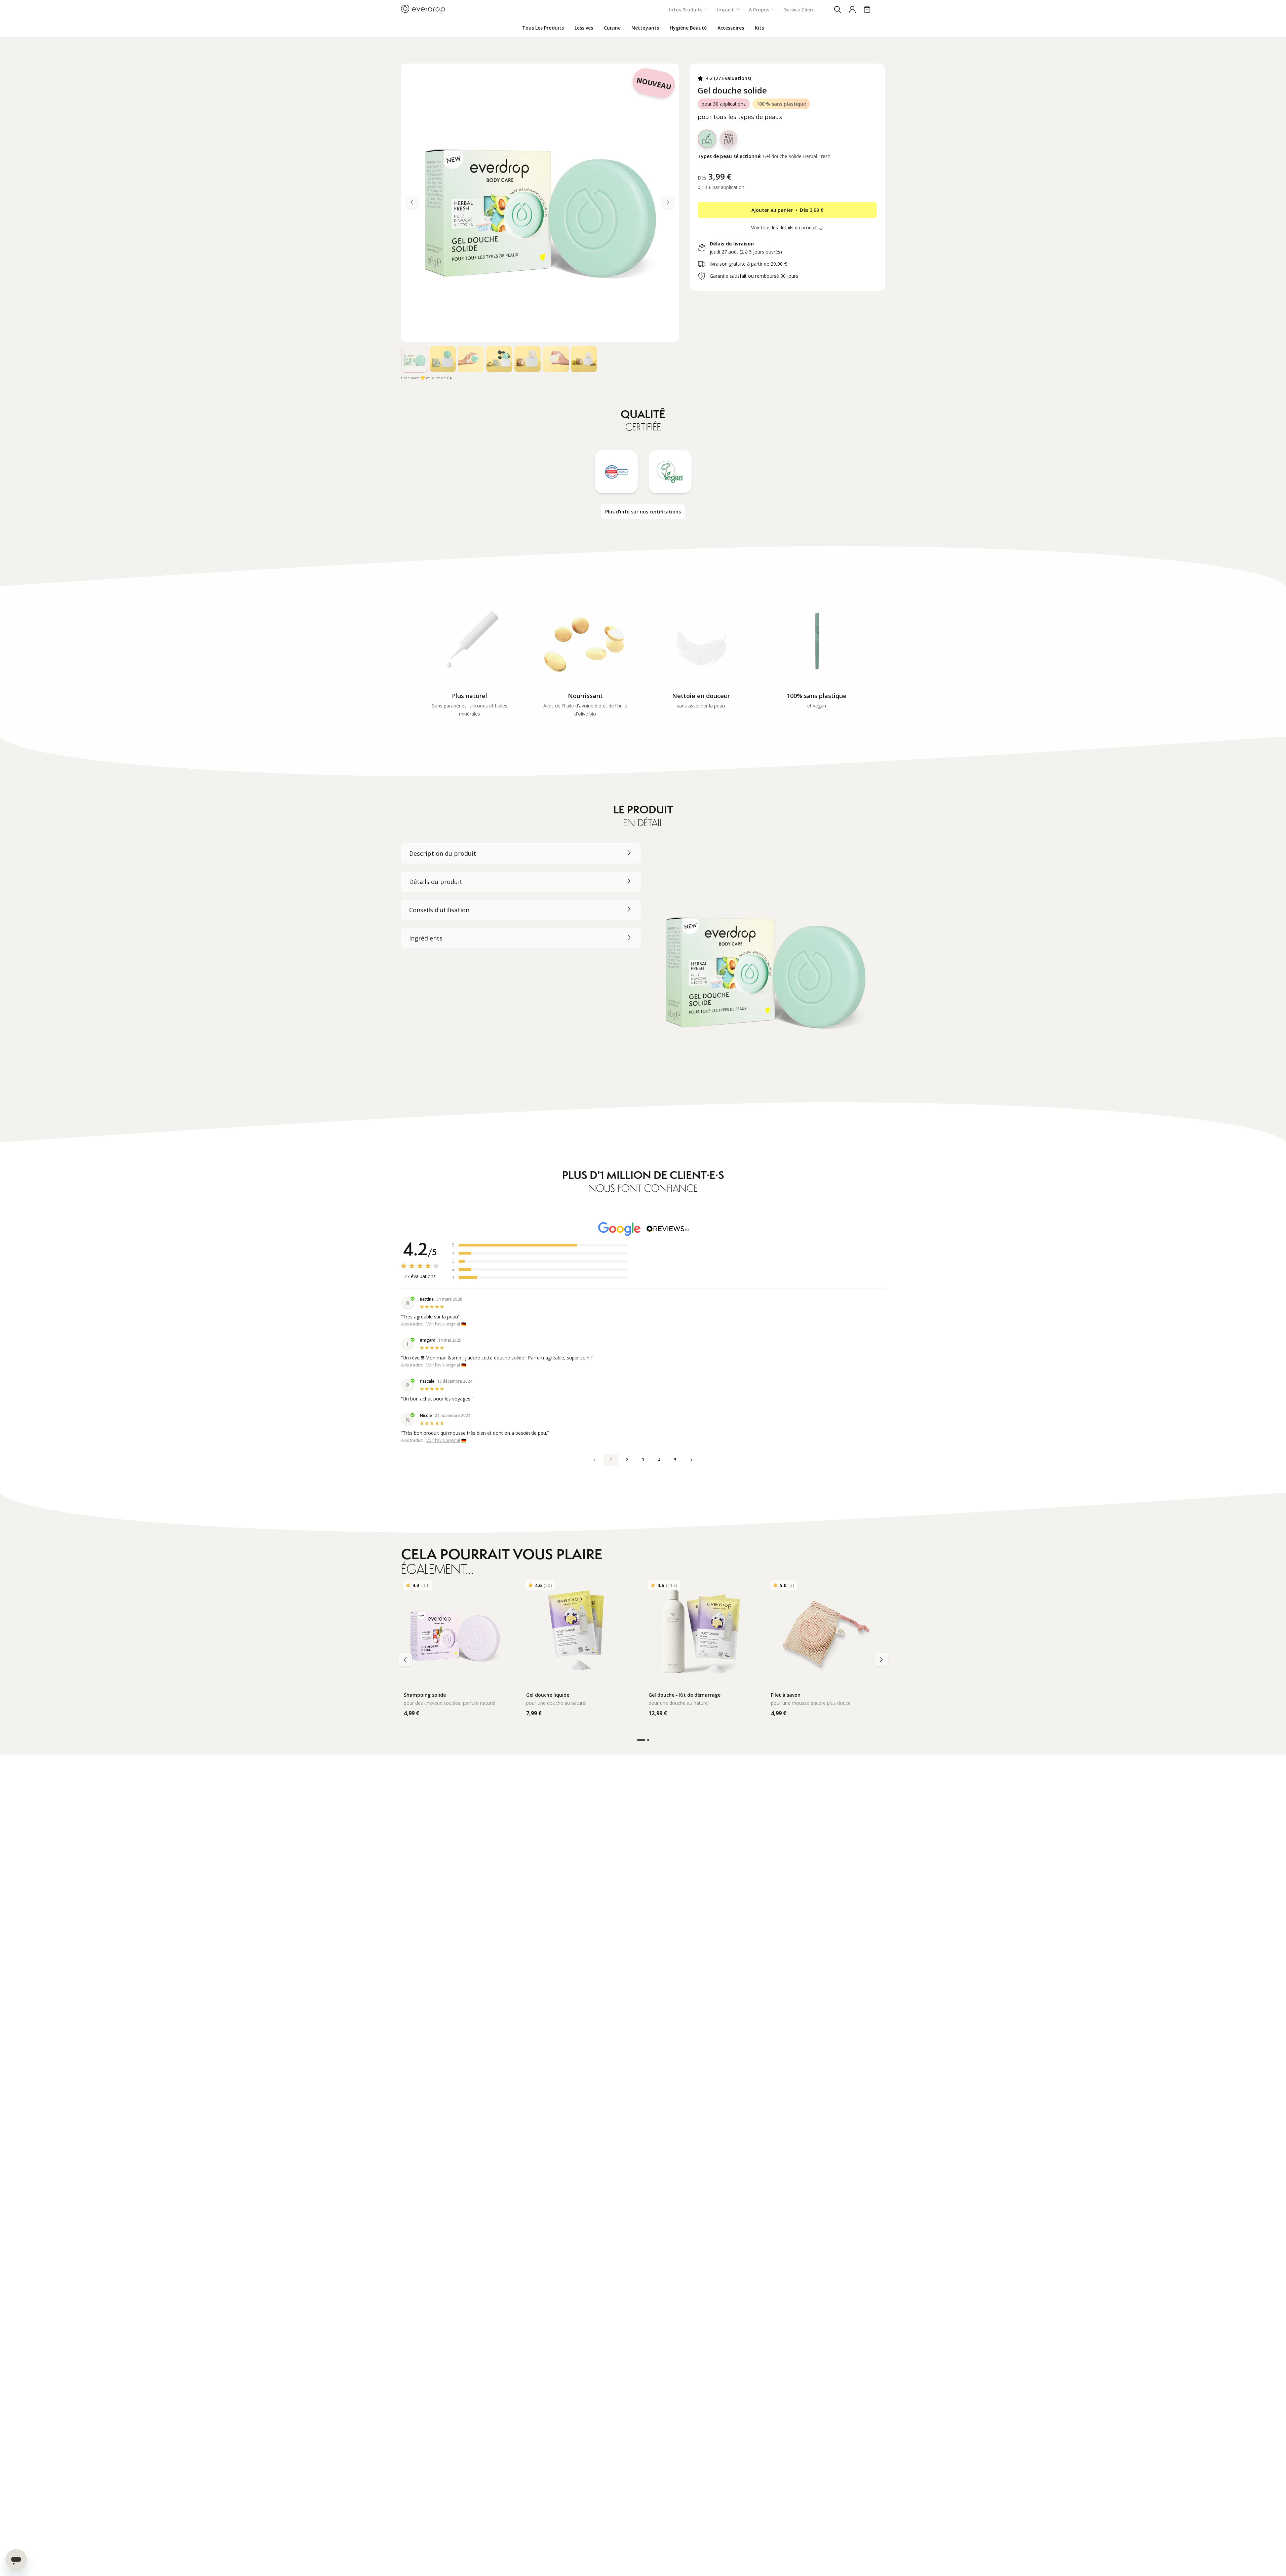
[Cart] (867, 9)
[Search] (837, 9)
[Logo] (423, 9)
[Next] (412, 202)
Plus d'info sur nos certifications (643, 512)
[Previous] (668, 202)
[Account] (852, 9)
